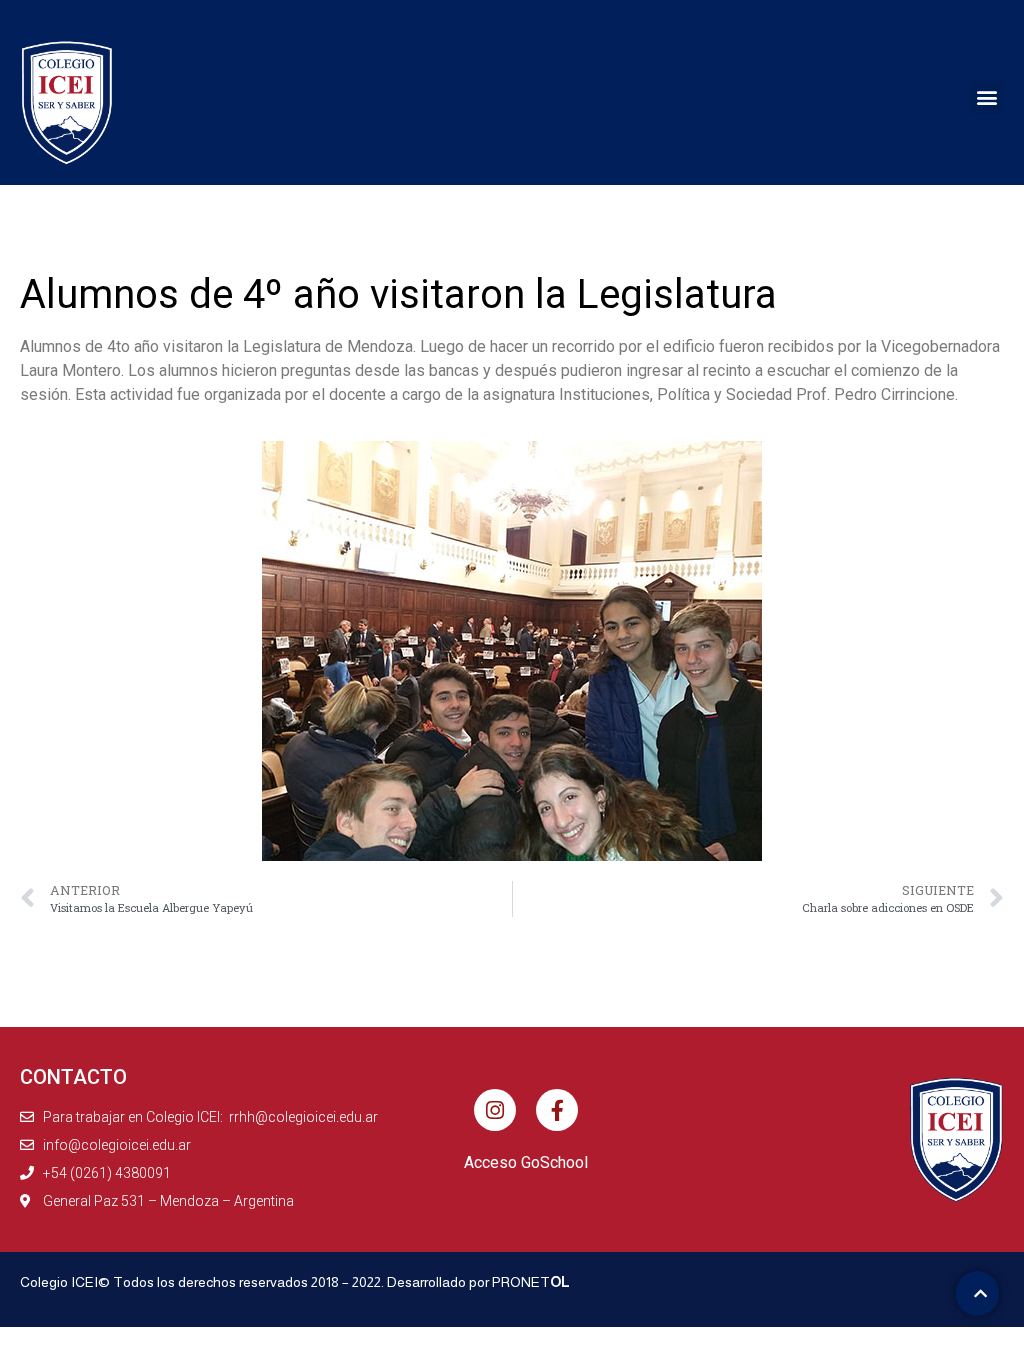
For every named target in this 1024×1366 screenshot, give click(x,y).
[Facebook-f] (557, 1110)
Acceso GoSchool (526, 1162)
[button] (987, 97)
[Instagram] (495, 1110)
